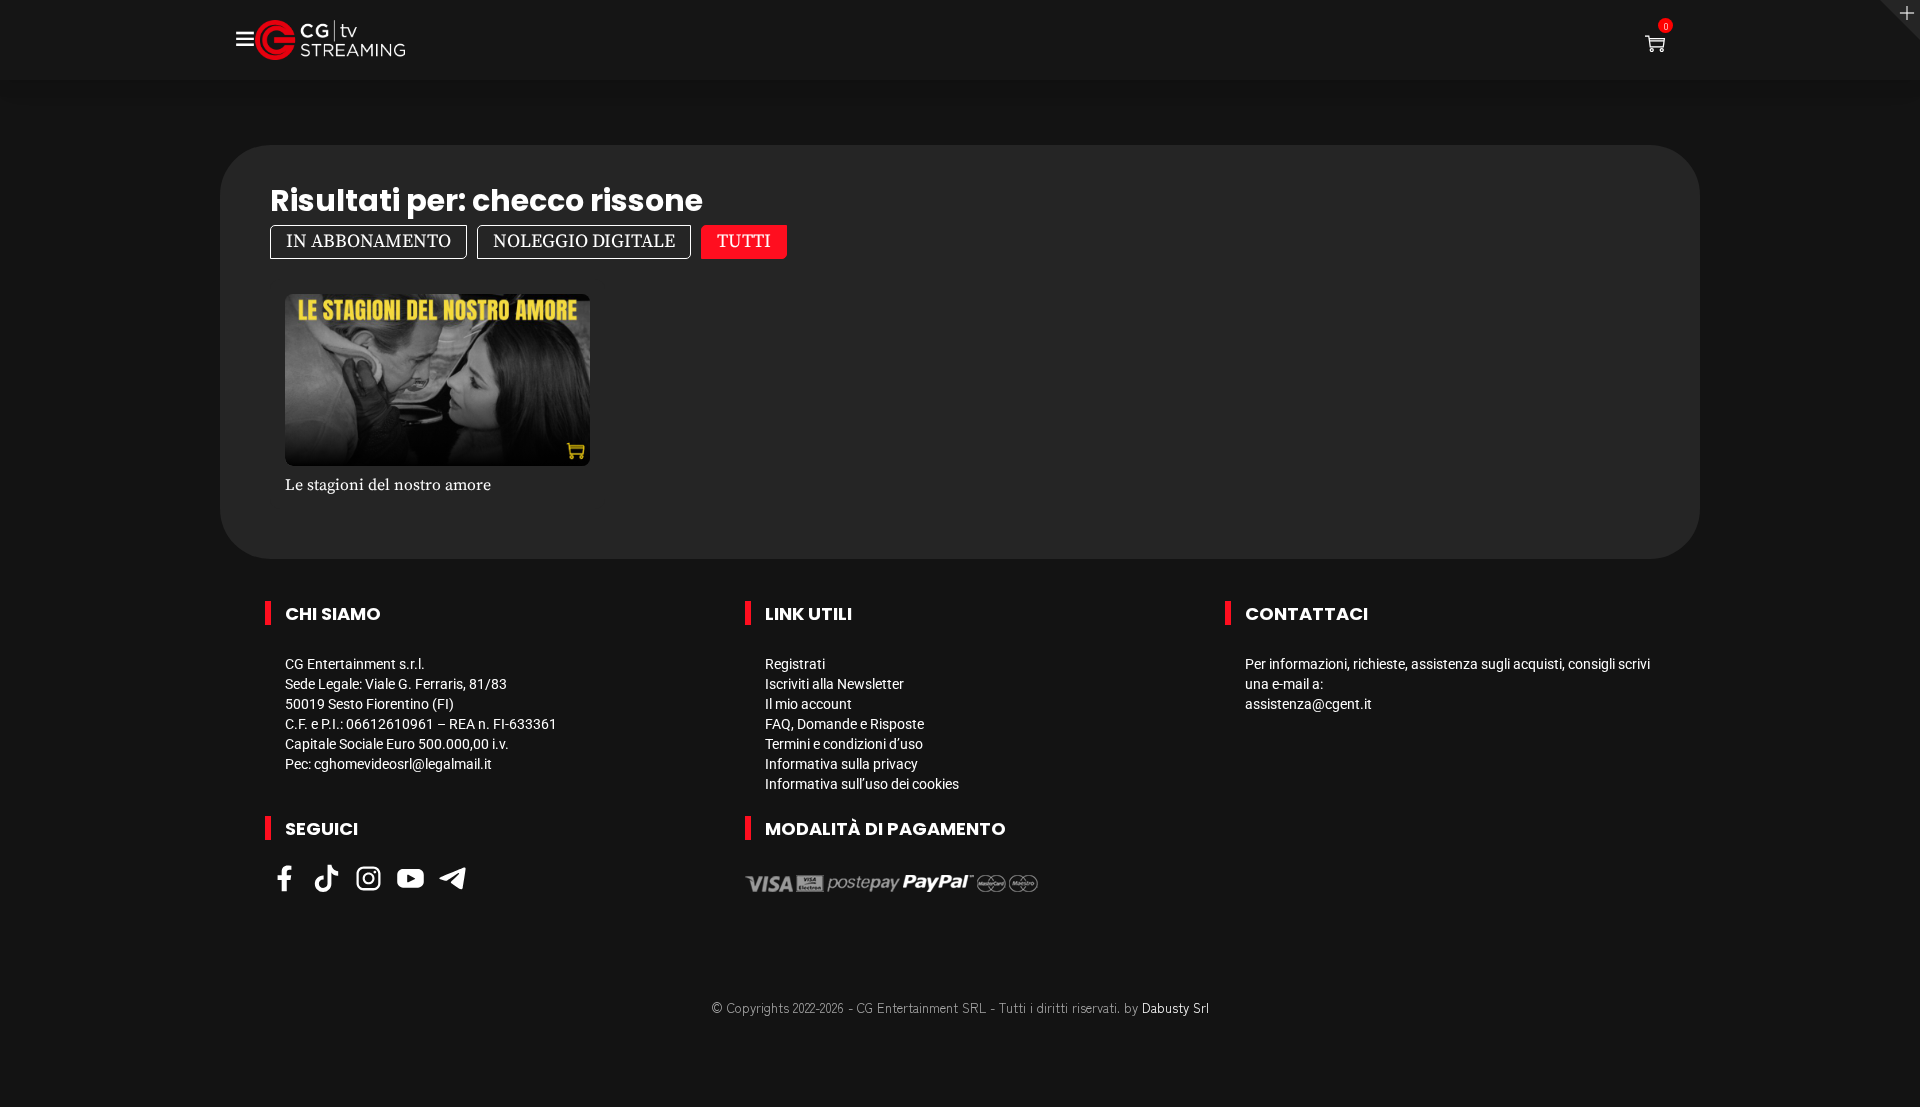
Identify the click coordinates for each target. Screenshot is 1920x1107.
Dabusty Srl (1175, 1007)
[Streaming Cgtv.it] (330, 40)
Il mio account (808, 704)
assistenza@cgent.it (1308, 704)
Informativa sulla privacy (841, 764)
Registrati (795, 664)
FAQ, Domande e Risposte (844, 724)
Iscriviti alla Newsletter (834, 684)
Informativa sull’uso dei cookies (862, 784)
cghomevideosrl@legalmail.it (403, 764)
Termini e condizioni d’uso (844, 744)
